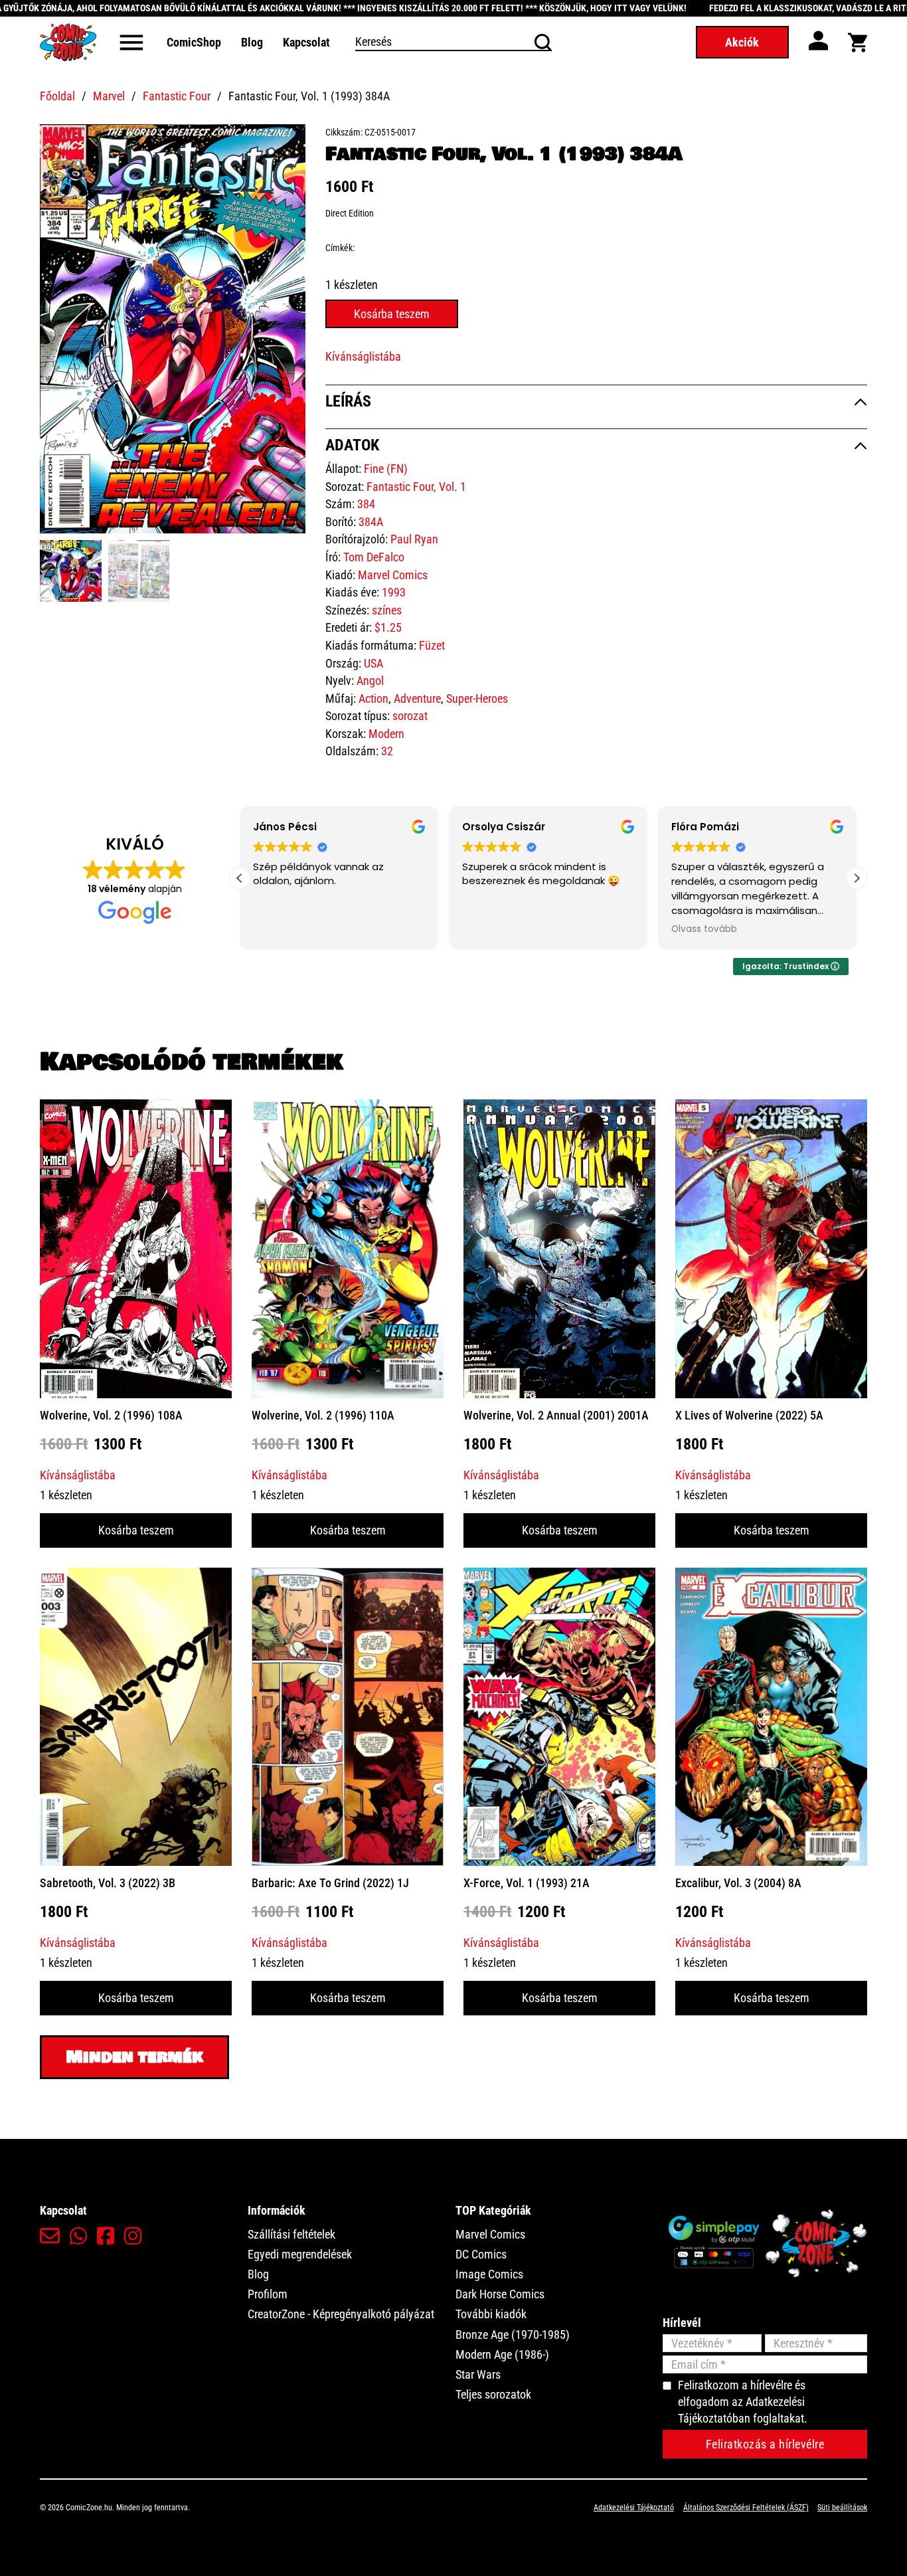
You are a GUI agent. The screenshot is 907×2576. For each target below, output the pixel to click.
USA (373, 663)
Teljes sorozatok (493, 2394)
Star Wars (478, 2374)
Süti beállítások (842, 2508)
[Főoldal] (68, 42)
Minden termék (134, 2057)
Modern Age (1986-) (502, 2354)
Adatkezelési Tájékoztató (634, 2508)
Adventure (417, 698)
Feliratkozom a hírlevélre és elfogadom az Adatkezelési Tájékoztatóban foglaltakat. (743, 2402)
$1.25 (388, 627)
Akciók (742, 42)
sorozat (410, 716)
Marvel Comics (393, 575)
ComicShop (194, 42)
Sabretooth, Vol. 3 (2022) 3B (108, 1883)
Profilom (268, 2294)
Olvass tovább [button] (702, 929)
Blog (252, 42)
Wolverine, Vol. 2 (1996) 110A (323, 1415)
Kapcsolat (306, 42)
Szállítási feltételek (291, 2234)
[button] (288, 142)
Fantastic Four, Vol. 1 (416, 487)
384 (366, 504)
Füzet (432, 645)
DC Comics (481, 2254)
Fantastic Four (177, 96)
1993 (394, 592)
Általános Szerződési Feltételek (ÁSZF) (746, 2508)
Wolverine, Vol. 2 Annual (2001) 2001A (556, 1415)
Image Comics (489, 2274)
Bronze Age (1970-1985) (513, 2335)
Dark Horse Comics (500, 2294)
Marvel (109, 96)
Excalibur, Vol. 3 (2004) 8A (738, 1883)
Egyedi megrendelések (300, 2254)
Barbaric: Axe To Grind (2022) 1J (330, 1883)
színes (387, 610)
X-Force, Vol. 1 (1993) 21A (527, 1883)
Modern (386, 734)
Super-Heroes (477, 698)
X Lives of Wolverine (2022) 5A (749, 1415)
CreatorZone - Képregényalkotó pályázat (341, 2314)
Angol (370, 681)
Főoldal (57, 96)
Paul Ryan (414, 539)
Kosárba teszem (136, 1530)
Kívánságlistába (363, 356)
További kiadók (491, 2314)
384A (371, 522)
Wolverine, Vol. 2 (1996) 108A (111, 1415)
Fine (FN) (386, 469)
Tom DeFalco (374, 557)
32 (387, 751)
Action (373, 698)
